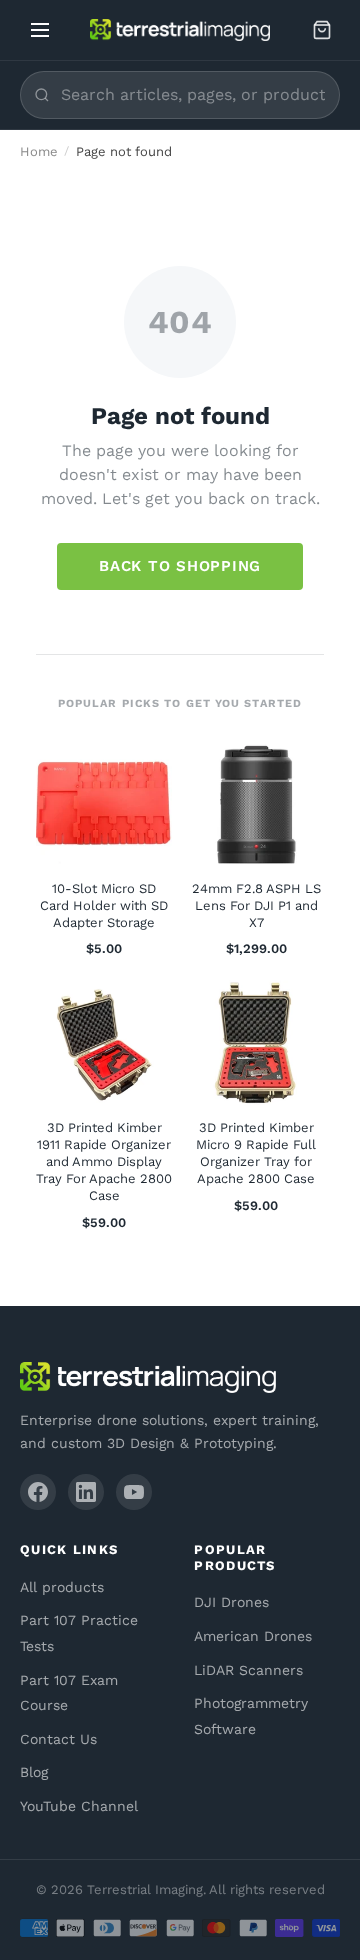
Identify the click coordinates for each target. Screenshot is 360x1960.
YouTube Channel (79, 1806)
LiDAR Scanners (248, 1670)
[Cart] (322, 30)
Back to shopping (180, 566)
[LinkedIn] (86, 1492)
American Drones (253, 1636)
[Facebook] (38, 1492)
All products (62, 1587)
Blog (34, 1772)
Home (39, 151)
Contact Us (58, 1739)
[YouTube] (134, 1492)
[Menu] (40, 30)
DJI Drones (231, 1602)
